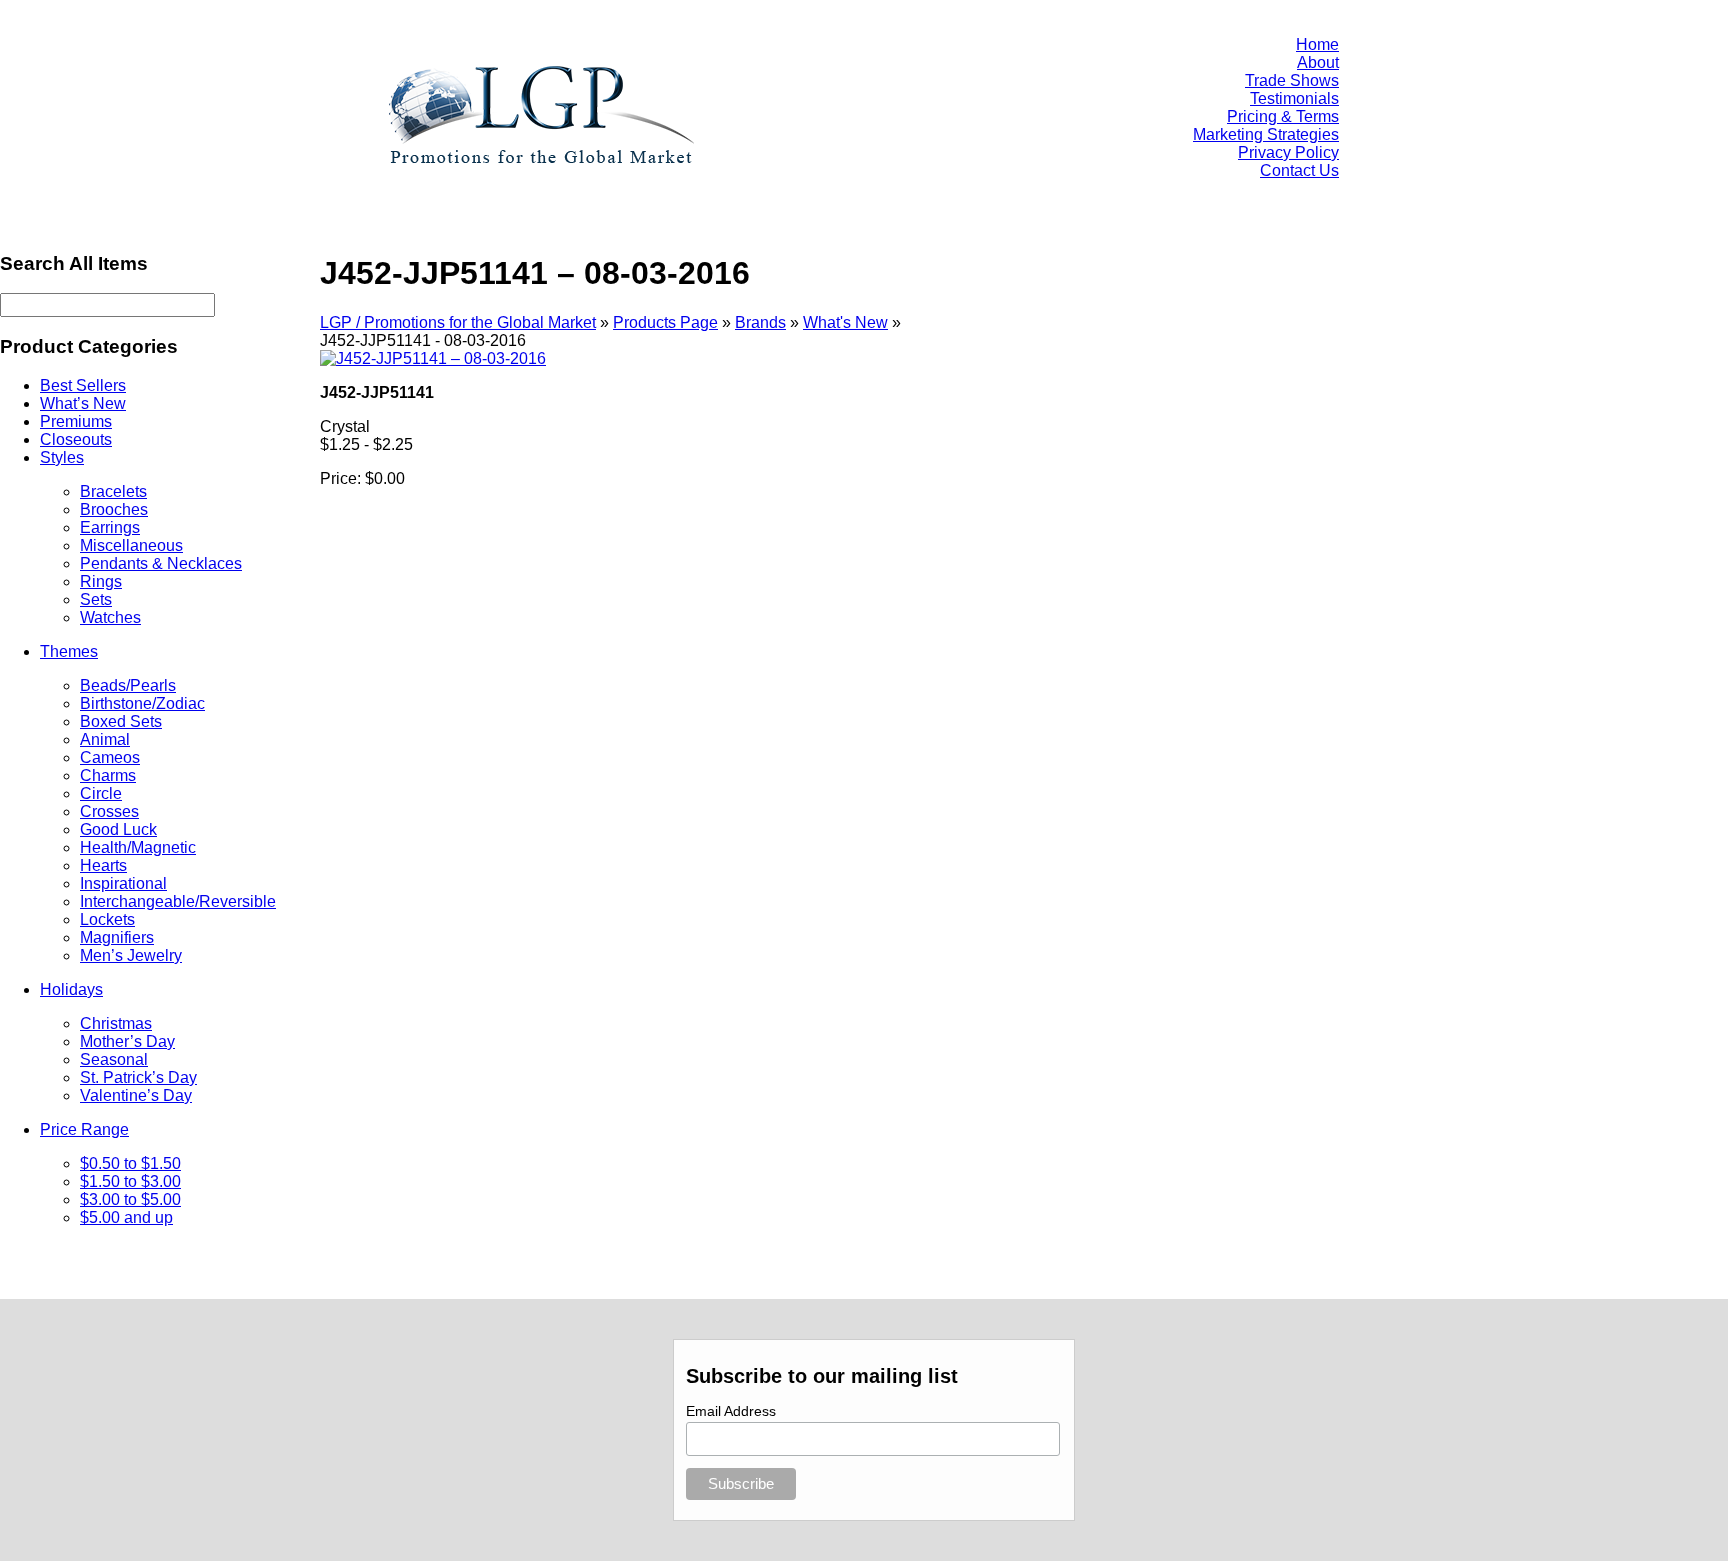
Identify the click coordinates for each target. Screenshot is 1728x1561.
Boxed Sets (121, 721)
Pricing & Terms (1283, 116)
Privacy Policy (1288, 152)
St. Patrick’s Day (138, 1077)
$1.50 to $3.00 (130, 1181)
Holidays (71, 989)
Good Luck (118, 829)
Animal (105, 739)
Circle (101, 793)
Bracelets (113, 491)
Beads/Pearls (128, 685)
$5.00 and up (126, 1217)
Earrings (110, 527)
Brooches (114, 509)
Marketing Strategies (1266, 134)
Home (1317, 44)
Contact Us (1299, 170)
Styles (62, 457)
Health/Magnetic (138, 847)
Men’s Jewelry (131, 955)
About (1318, 62)
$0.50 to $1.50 (130, 1163)
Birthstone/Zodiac (142, 703)
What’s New (83, 403)
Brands (760, 322)
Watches (110, 617)
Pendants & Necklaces (161, 563)
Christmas (116, 1023)
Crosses (109, 811)
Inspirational (123, 883)
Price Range (84, 1129)
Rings (101, 581)
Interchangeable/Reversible (178, 901)
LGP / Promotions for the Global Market (458, 322)
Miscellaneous (131, 545)
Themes (69, 651)
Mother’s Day (127, 1041)
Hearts (103, 865)
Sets (96, 599)
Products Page (665, 322)
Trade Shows (1292, 80)
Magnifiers (117, 937)
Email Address (731, 1411)
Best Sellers (83, 385)
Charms (108, 775)
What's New (845, 322)
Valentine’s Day (136, 1095)
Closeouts (76, 439)
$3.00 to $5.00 (130, 1199)
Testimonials (1294, 98)
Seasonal (114, 1059)
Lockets (107, 919)
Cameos (110, 757)
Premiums (76, 421)
